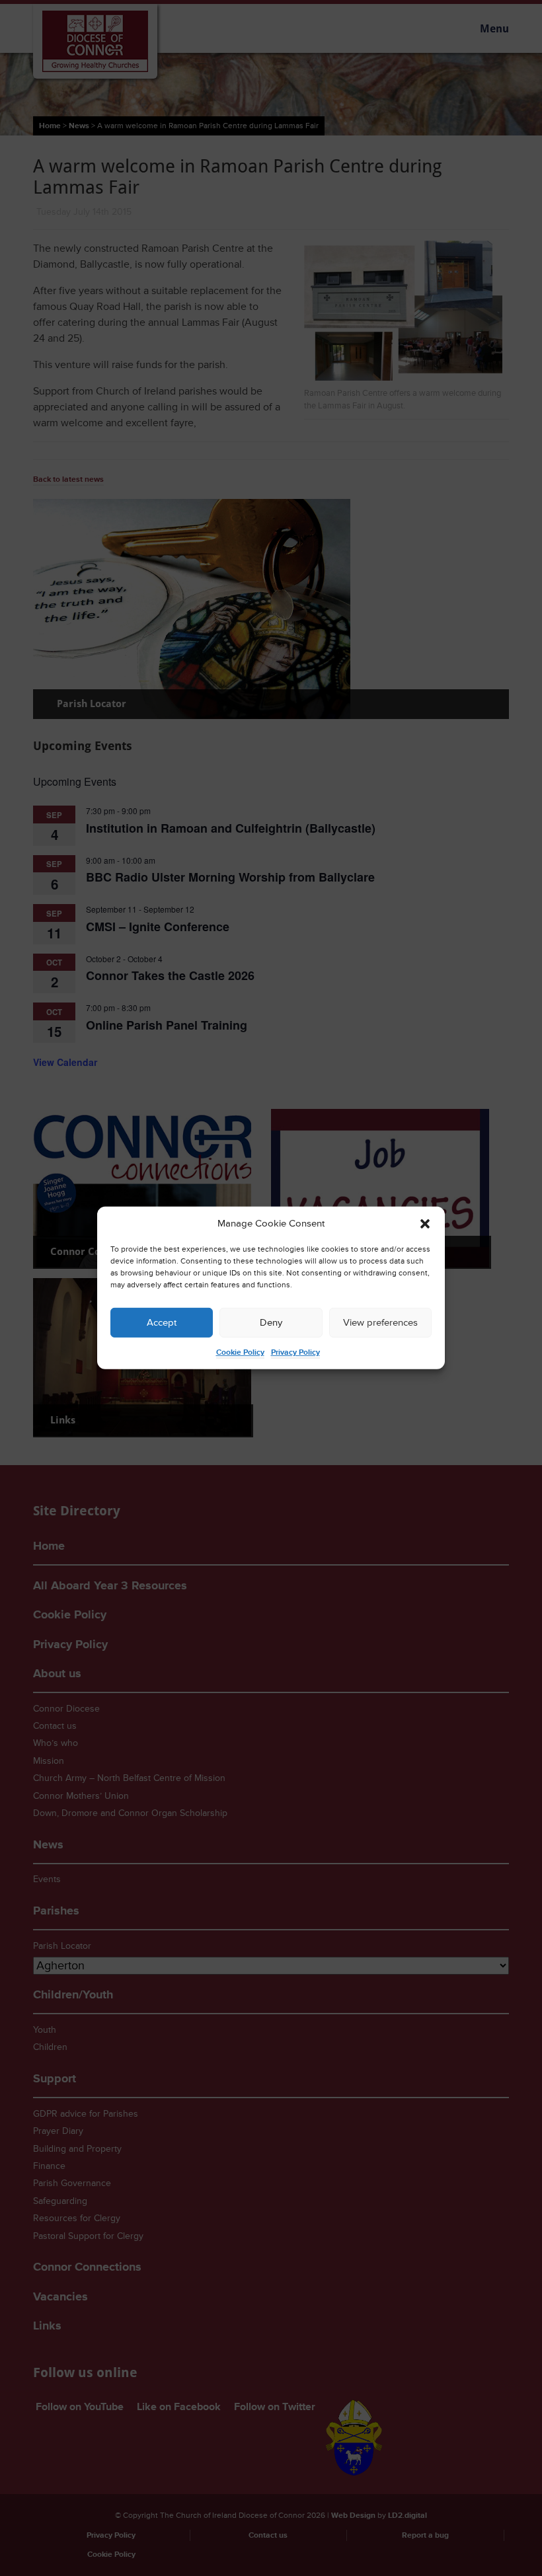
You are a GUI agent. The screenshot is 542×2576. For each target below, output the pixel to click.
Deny (271, 1323)
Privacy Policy (295, 1352)
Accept (162, 1323)
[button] (425, 1224)
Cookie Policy (240, 1352)
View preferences (380, 1323)
